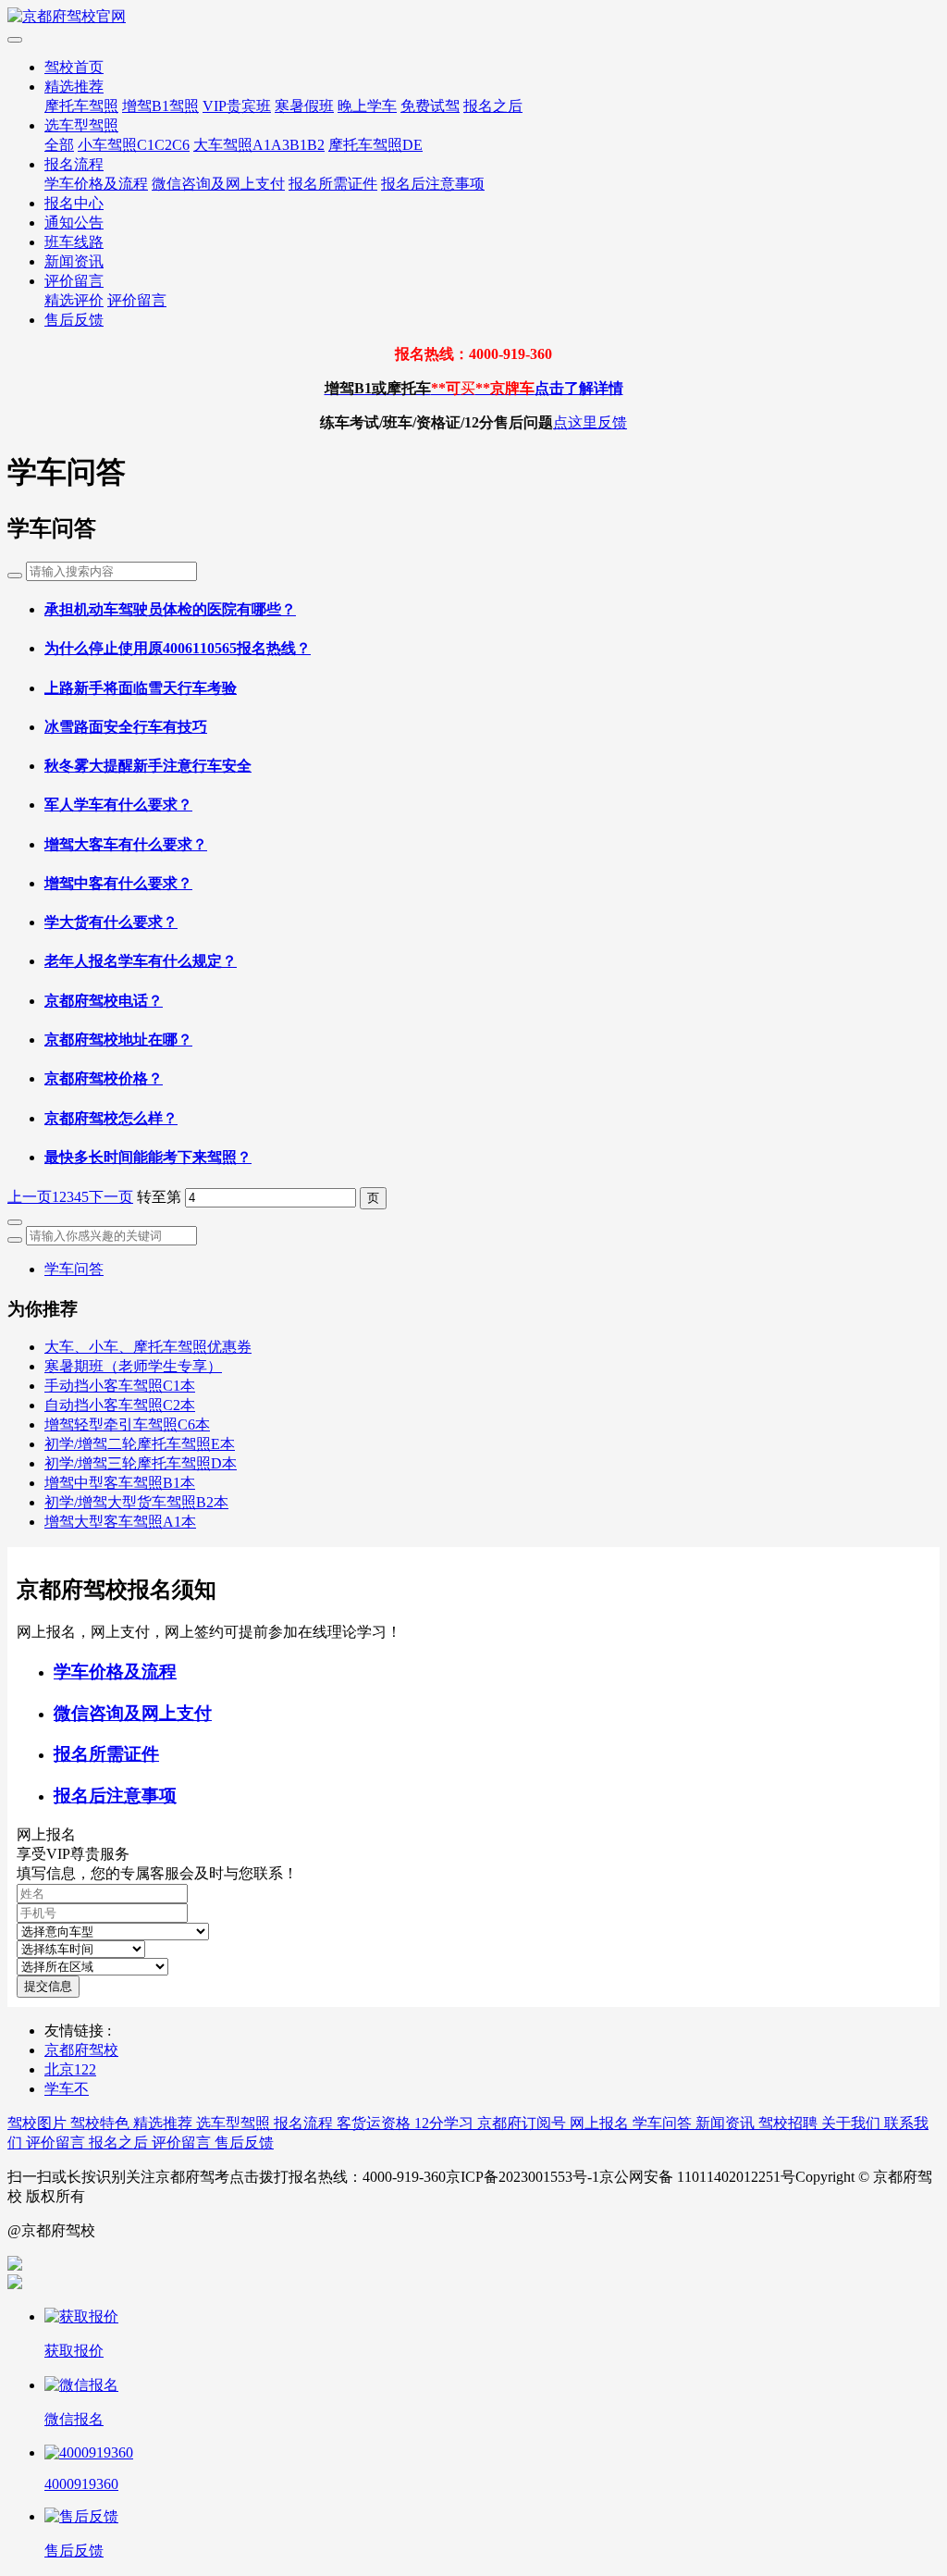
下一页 (111, 1197)
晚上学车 (367, 106)
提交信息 (48, 1986)
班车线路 (74, 242)
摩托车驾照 (81, 106)
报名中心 (74, 203)
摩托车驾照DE (375, 145)
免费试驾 (430, 106)
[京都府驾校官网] (473, 17)
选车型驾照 (81, 125)
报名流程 (74, 164)
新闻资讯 (74, 261)
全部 (59, 145)
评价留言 (74, 281)
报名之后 (493, 106)
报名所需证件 (333, 184)
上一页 (30, 1197)
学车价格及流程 (96, 184)
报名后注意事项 (433, 184)
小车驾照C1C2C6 (134, 145)
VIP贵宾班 (237, 106)
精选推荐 (74, 87)
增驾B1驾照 (160, 106)
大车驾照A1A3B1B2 (259, 145)
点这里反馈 (590, 422)
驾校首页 (74, 67)
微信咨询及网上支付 (218, 184)
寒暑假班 (304, 106)
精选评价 (74, 300)
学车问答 (74, 1269)
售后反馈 (74, 320)
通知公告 (74, 223)
